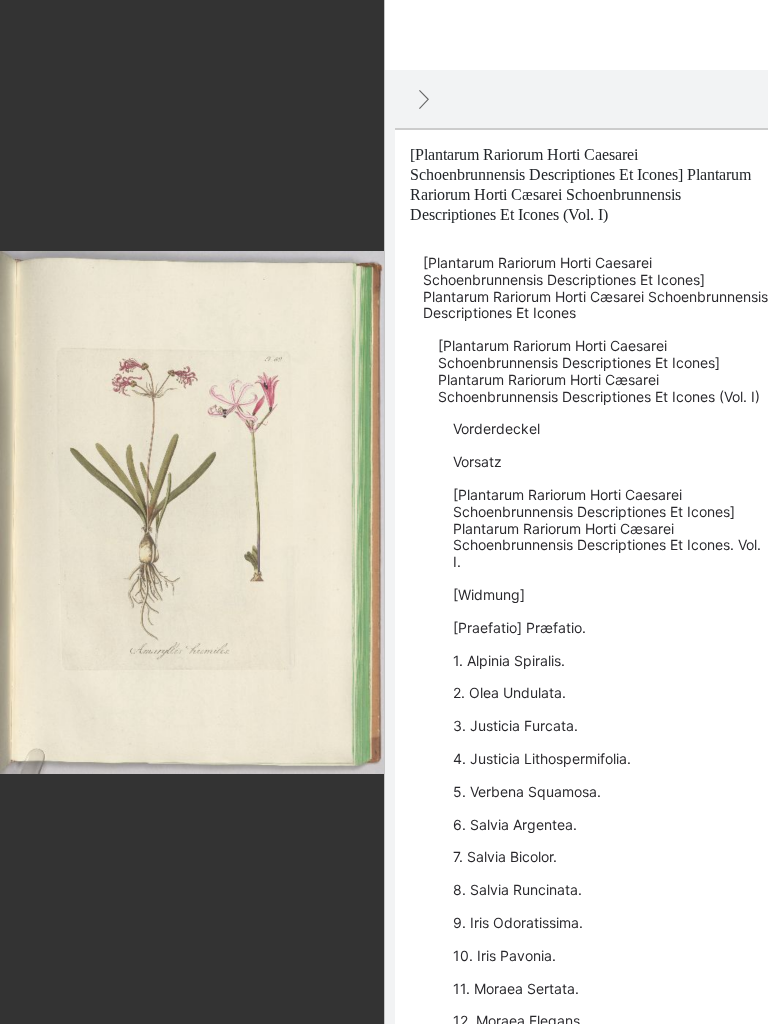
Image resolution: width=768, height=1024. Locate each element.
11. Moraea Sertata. (516, 988)
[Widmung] (489, 594)
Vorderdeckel (496, 428)
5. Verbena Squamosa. (527, 791)
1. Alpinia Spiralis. (509, 660)
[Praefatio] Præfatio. (519, 627)
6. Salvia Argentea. (515, 824)
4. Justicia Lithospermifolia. (542, 758)
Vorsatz (477, 461)
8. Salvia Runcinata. (517, 889)
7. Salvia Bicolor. (505, 856)
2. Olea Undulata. (509, 692)
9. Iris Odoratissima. (518, 922)
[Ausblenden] (424, 99)
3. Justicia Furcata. (515, 725)
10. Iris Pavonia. (504, 955)
